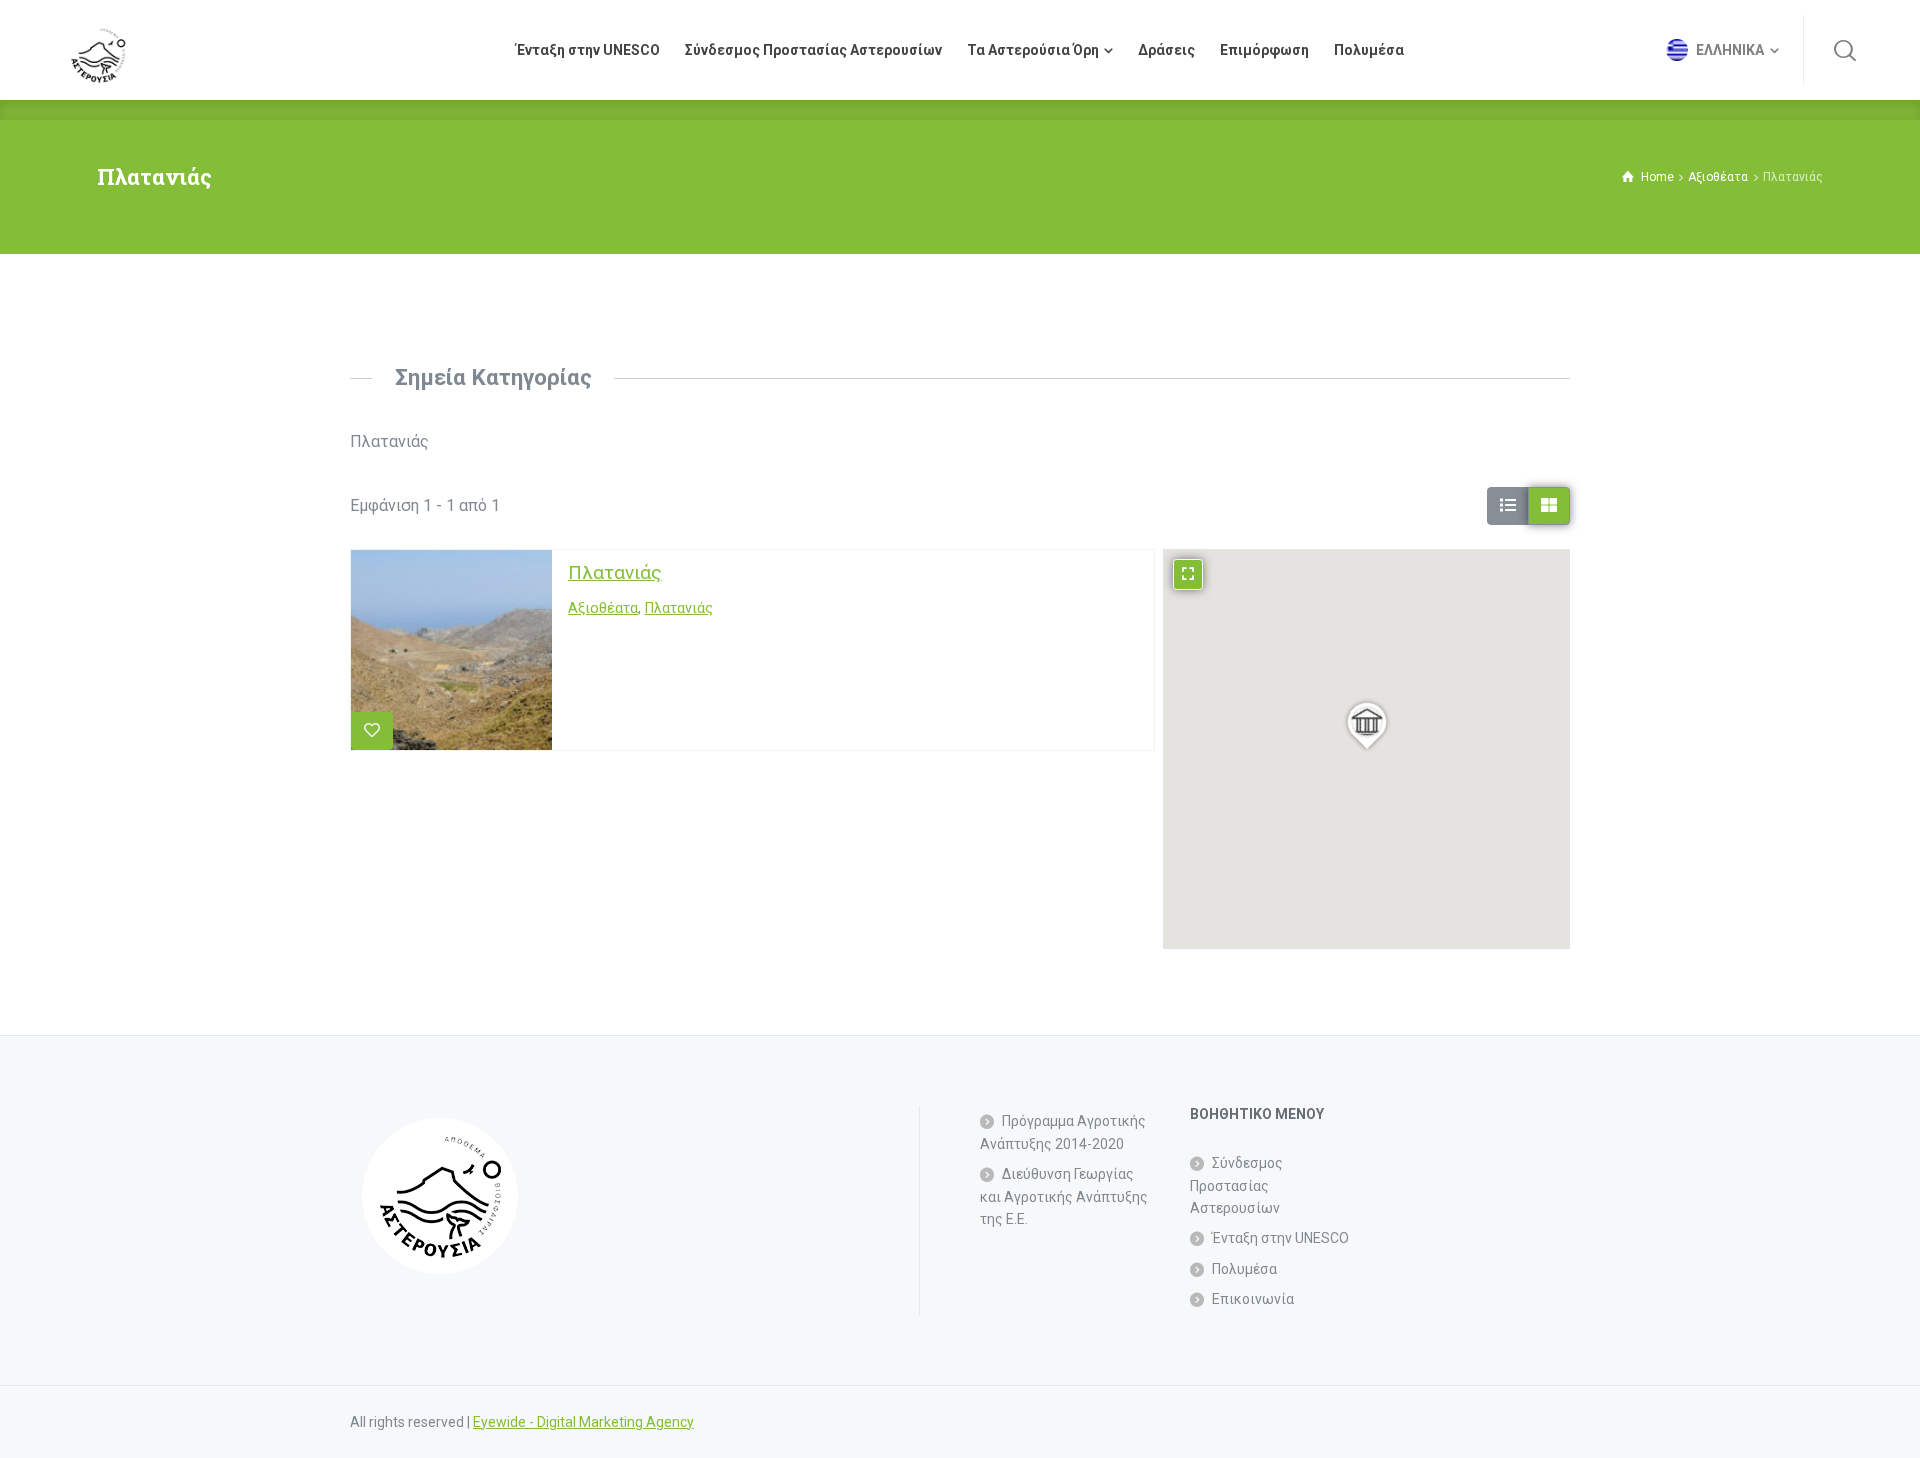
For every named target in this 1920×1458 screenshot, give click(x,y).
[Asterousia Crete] (98, 50)
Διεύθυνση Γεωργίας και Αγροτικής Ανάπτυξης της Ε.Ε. (1064, 1196)
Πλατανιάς (615, 572)
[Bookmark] (372, 731)
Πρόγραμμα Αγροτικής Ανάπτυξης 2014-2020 (1063, 1132)
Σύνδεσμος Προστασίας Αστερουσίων (1236, 1185)
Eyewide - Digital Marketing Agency (583, 1422)
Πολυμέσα (1244, 1269)
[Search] (1845, 50)
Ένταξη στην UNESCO (1280, 1238)
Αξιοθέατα (603, 608)
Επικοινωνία (1253, 1299)
